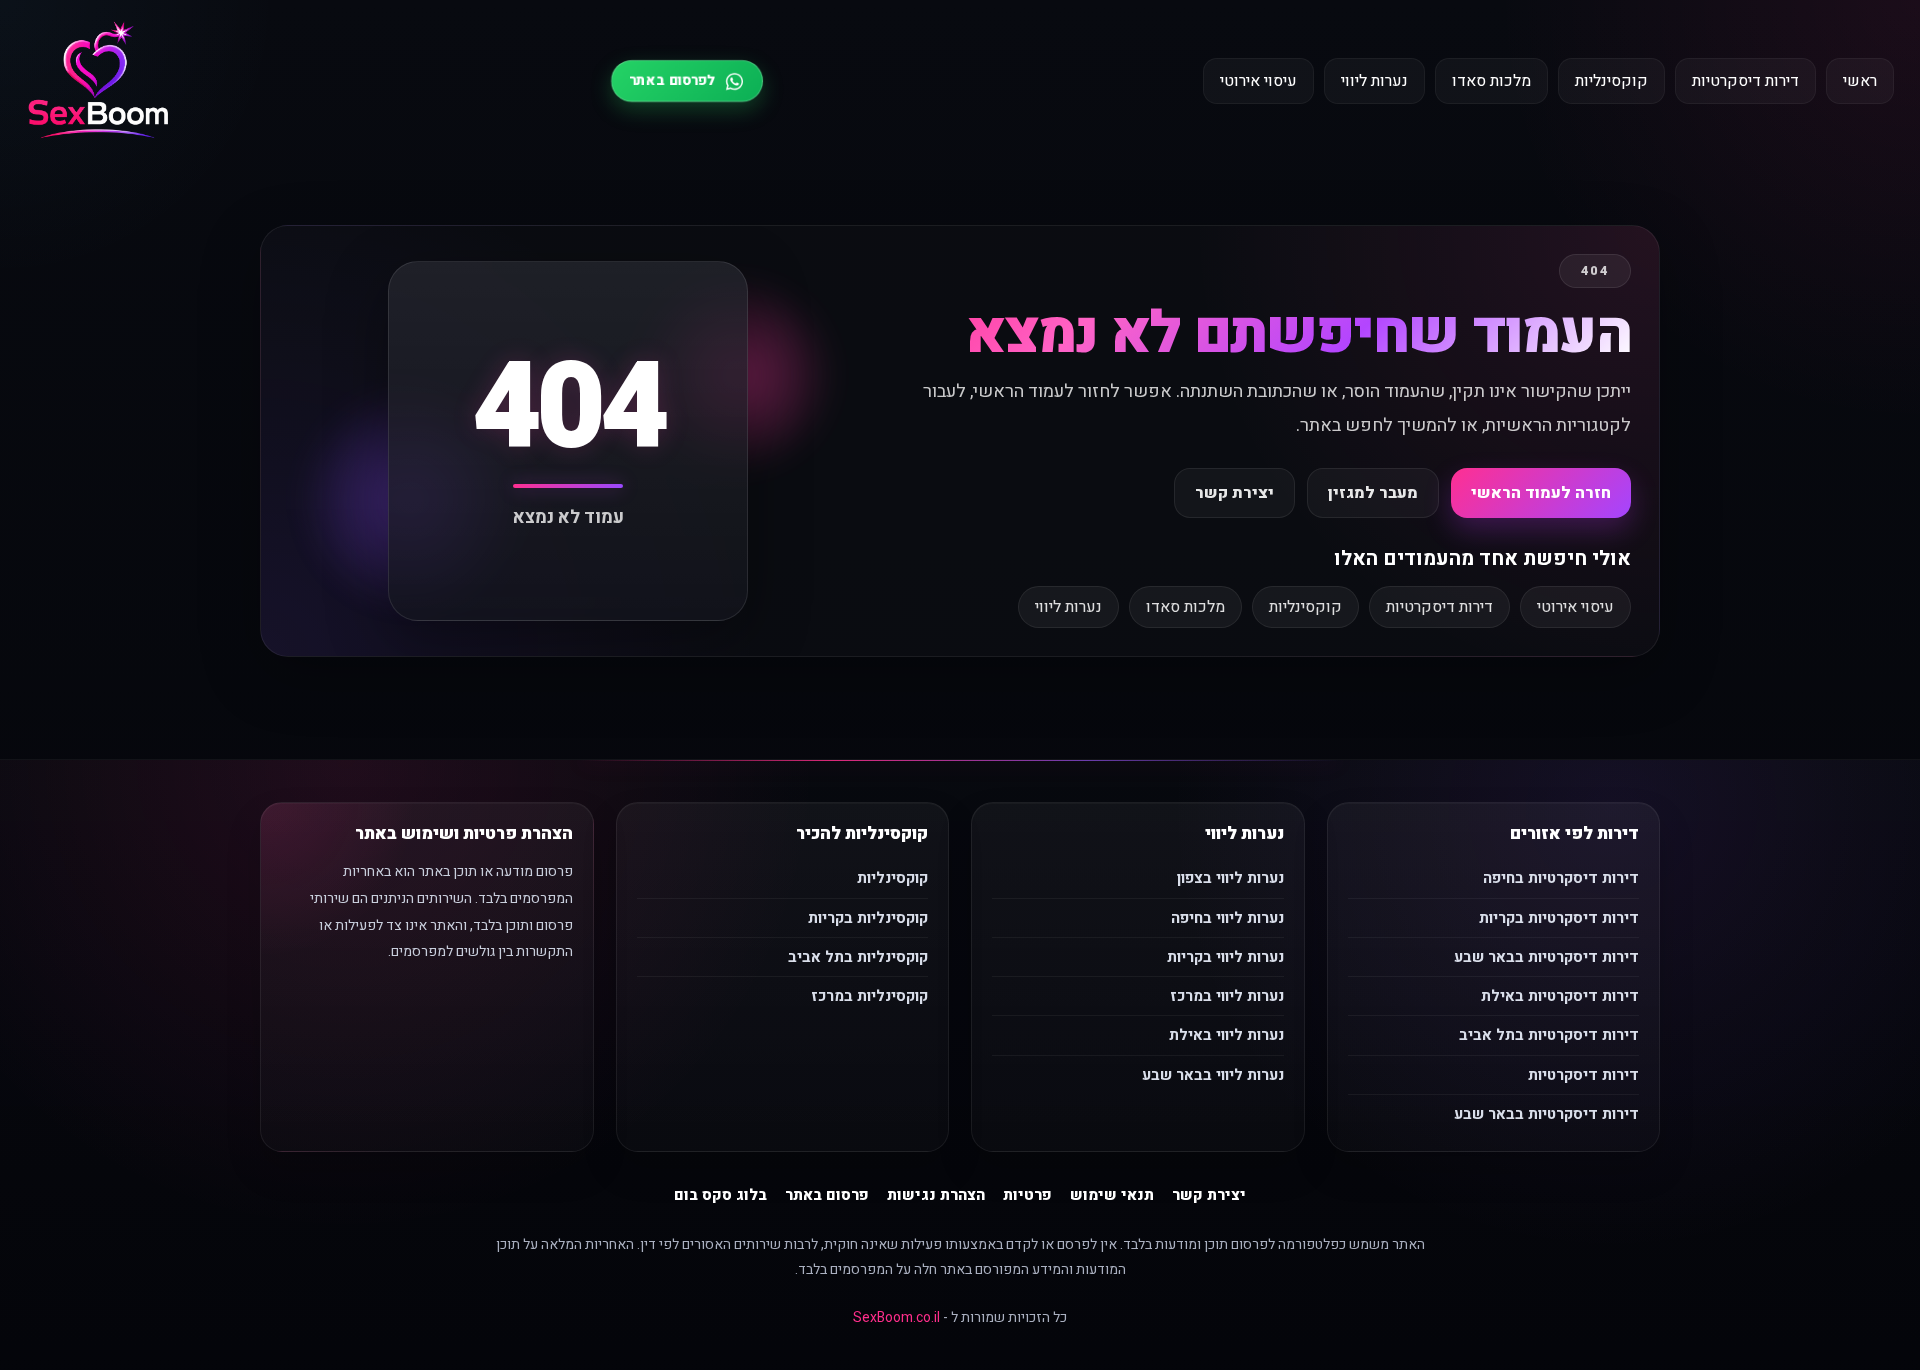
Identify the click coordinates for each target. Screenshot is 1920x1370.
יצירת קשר (1234, 493)
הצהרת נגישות (936, 1195)
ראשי (1860, 81)
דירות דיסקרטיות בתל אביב (1549, 1035)
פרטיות (1027, 1195)
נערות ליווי (1374, 81)
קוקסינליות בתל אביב (858, 957)
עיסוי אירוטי (1258, 81)
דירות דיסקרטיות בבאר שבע (1546, 957)
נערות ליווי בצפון (1230, 878)
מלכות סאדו (1491, 81)
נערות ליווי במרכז (1227, 996)
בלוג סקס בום (720, 1195)
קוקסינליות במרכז (869, 996)
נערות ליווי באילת (1226, 1035)
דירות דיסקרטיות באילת (1560, 996)
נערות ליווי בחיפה (1227, 918)
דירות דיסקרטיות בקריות (1559, 918)
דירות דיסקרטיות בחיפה (1561, 878)
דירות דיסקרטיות (1745, 81)
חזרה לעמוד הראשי (1541, 493)
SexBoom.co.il (896, 1317)
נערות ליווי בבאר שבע (1213, 1075)
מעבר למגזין (1373, 493)
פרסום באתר (827, 1195)
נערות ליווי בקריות (1225, 957)
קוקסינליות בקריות (868, 918)
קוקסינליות (1611, 81)
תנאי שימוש (1112, 1195)
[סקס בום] (98, 81)
